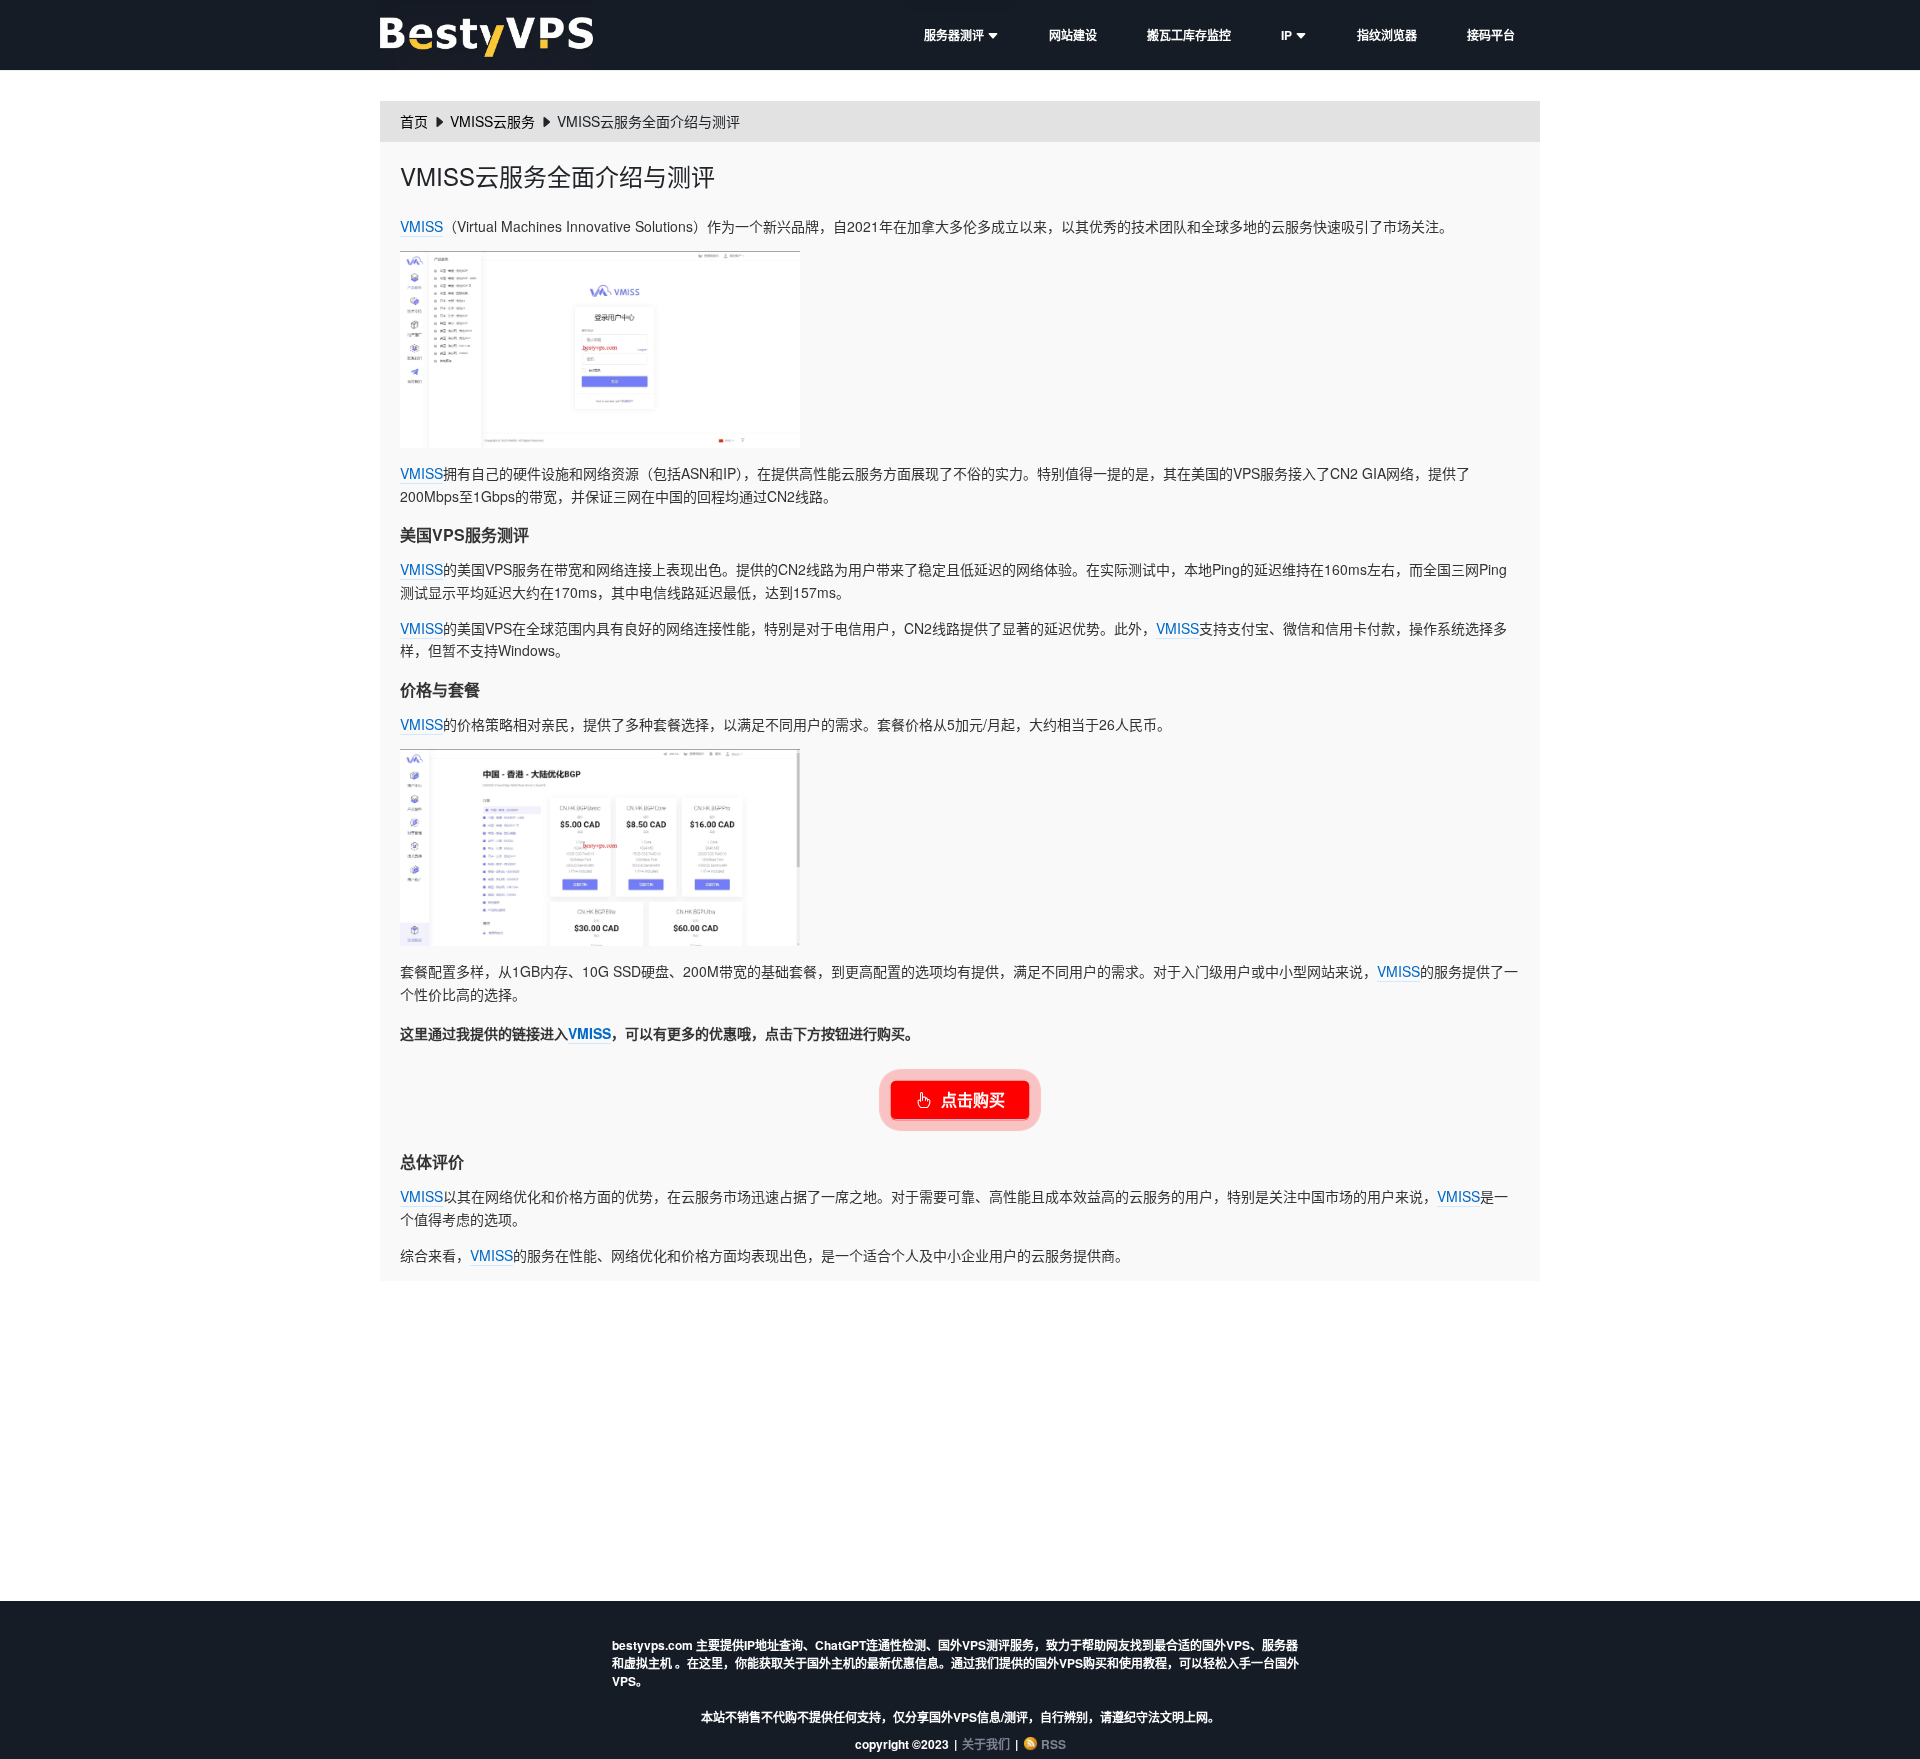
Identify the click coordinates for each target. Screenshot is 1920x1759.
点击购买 (973, 1099)
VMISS (421, 226)
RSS (1053, 1744)
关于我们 (986, 1744)
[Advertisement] (960, 1431)
